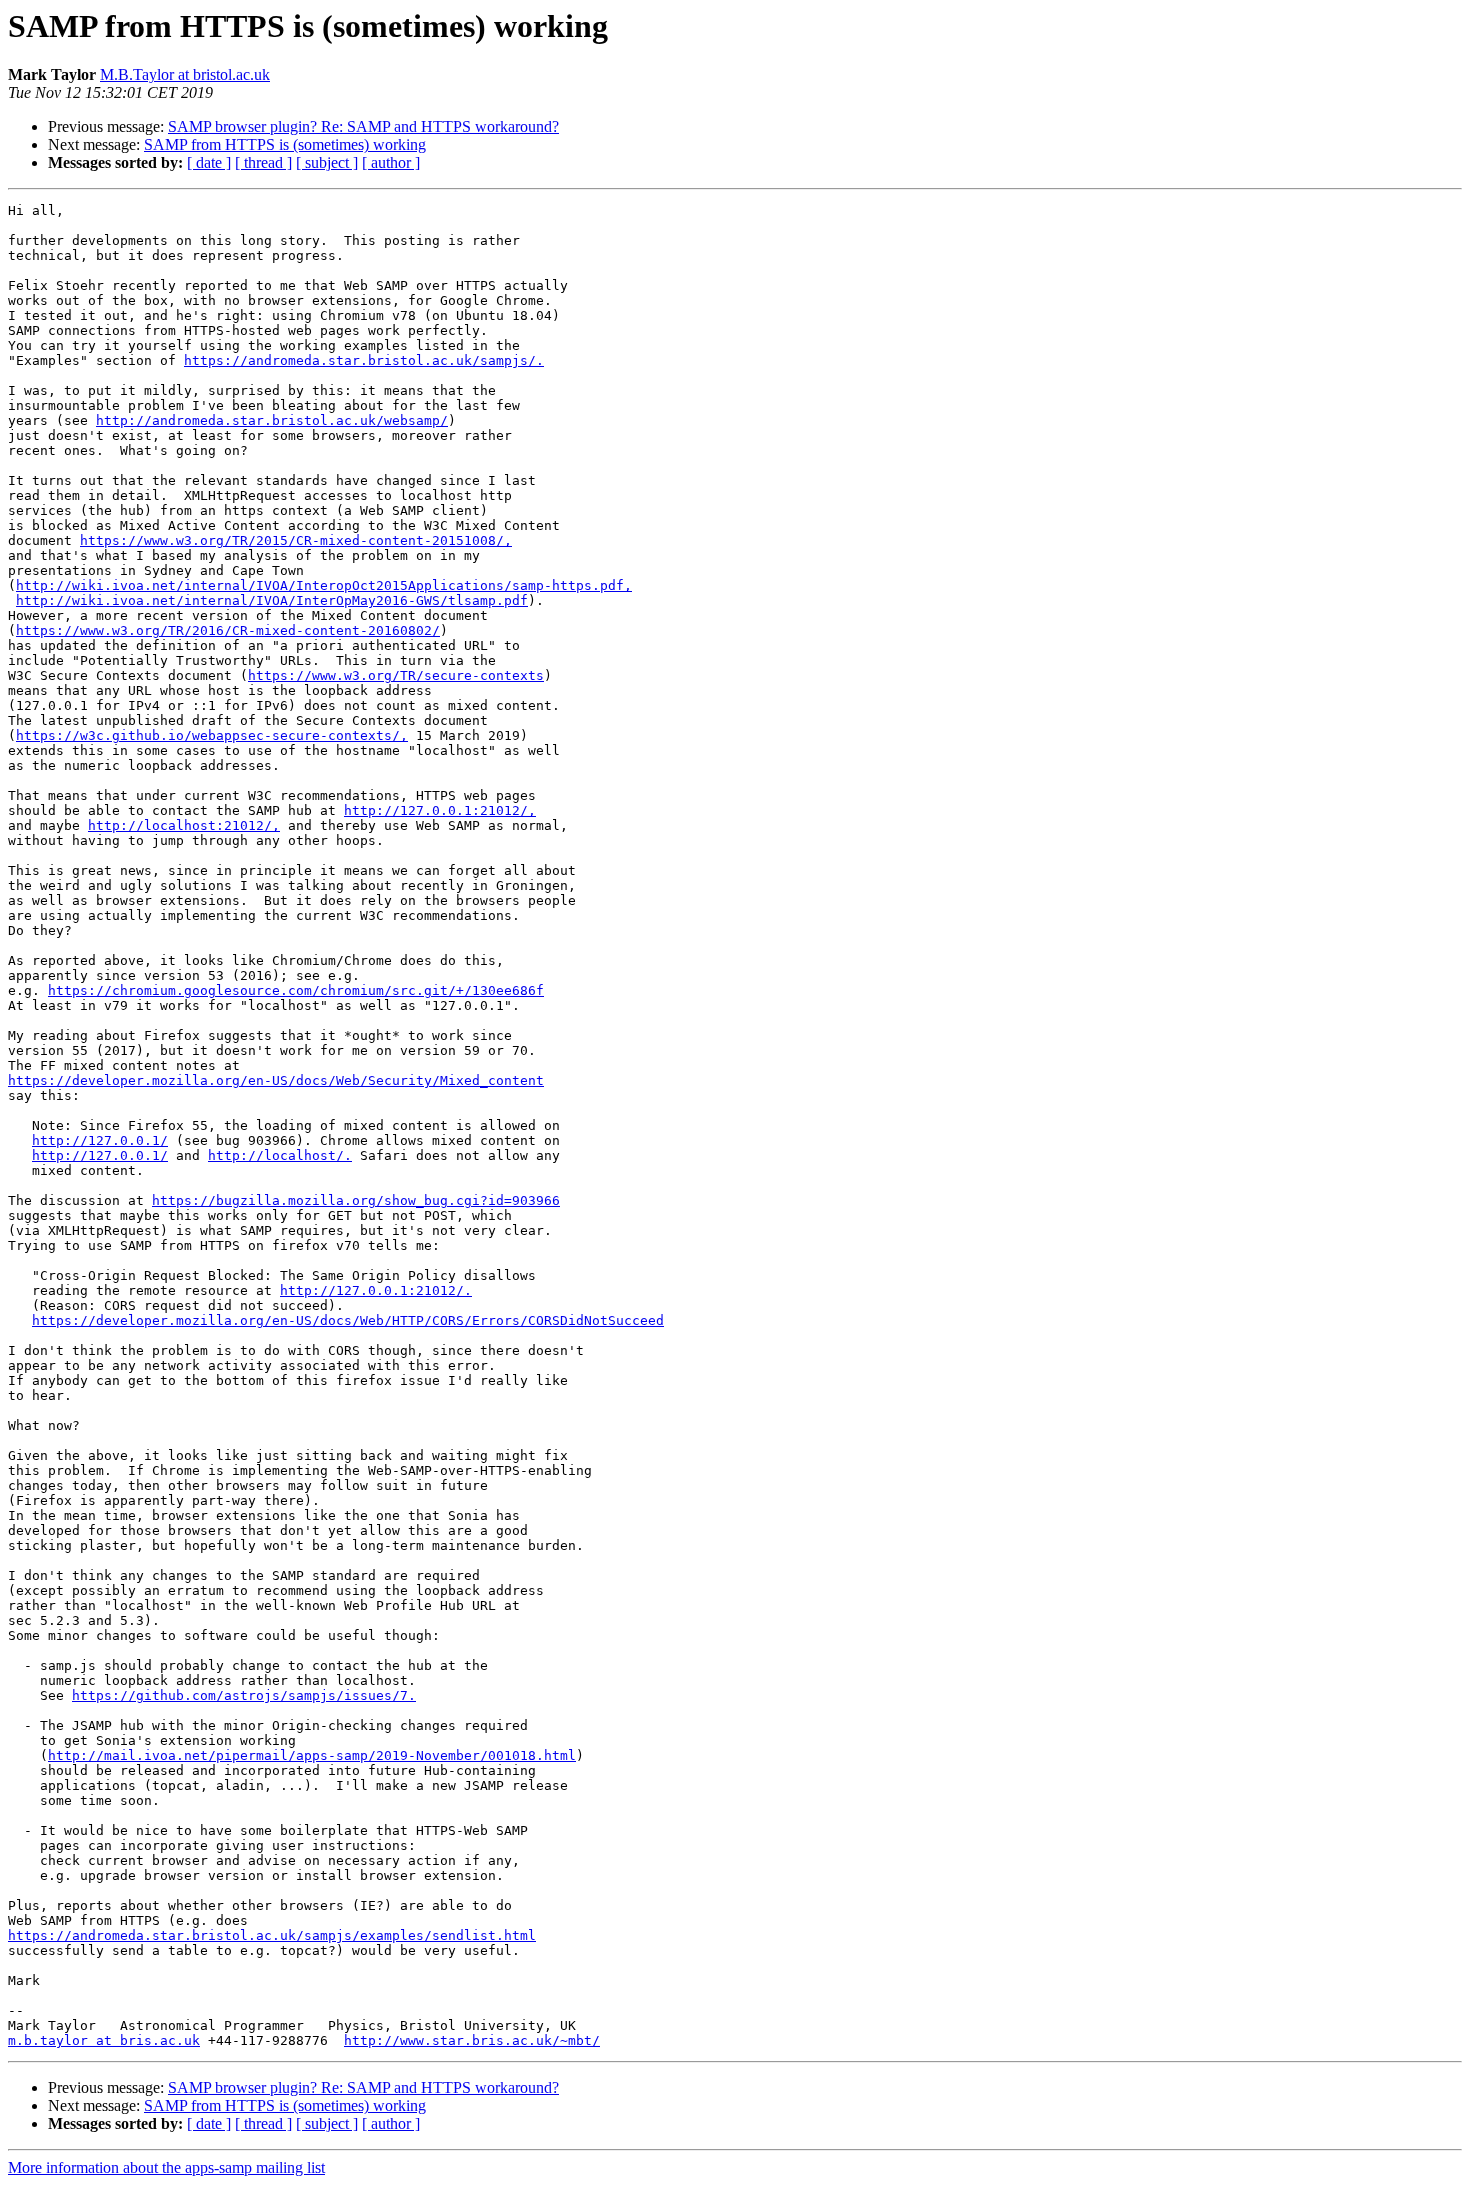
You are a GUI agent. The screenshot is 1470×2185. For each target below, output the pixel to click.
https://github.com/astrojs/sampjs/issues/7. (244, 1695)
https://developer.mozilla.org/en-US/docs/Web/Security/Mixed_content (276, 1080)
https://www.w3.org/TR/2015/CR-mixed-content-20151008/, (296, 540)
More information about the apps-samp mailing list (166, 2167)
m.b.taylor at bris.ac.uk (104, 2040)
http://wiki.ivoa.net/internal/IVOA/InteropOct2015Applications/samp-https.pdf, (324, 585)
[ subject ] (327, 162)
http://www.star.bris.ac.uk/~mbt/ (472, 2040)
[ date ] (209, 162)
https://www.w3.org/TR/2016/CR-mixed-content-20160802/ (228, 630)
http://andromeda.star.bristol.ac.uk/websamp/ (272, 420)
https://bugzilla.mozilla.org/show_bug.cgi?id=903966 (356, 1200)
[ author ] (391, 162)
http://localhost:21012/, (184, 825)
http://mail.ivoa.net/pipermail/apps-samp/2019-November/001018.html (312, 1755)
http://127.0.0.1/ (100, 1140)
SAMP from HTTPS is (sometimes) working (285, 144)
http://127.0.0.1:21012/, (440, 810)
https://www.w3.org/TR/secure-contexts (396, 675)
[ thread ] (263, 162)
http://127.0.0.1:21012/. (376, 1290)
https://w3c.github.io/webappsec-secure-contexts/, (212, 735)
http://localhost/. (280, 1155)
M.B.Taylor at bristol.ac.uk (185, 74)
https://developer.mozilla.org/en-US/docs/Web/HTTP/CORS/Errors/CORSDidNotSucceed (348, 1320)
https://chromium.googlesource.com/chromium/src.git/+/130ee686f (296, 990)
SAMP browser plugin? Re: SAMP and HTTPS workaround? (363, 126)
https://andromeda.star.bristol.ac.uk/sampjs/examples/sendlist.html (272, 1935)
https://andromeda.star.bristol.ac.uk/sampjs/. (364, 360)
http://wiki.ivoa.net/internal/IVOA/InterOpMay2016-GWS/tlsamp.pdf (272, 600)
